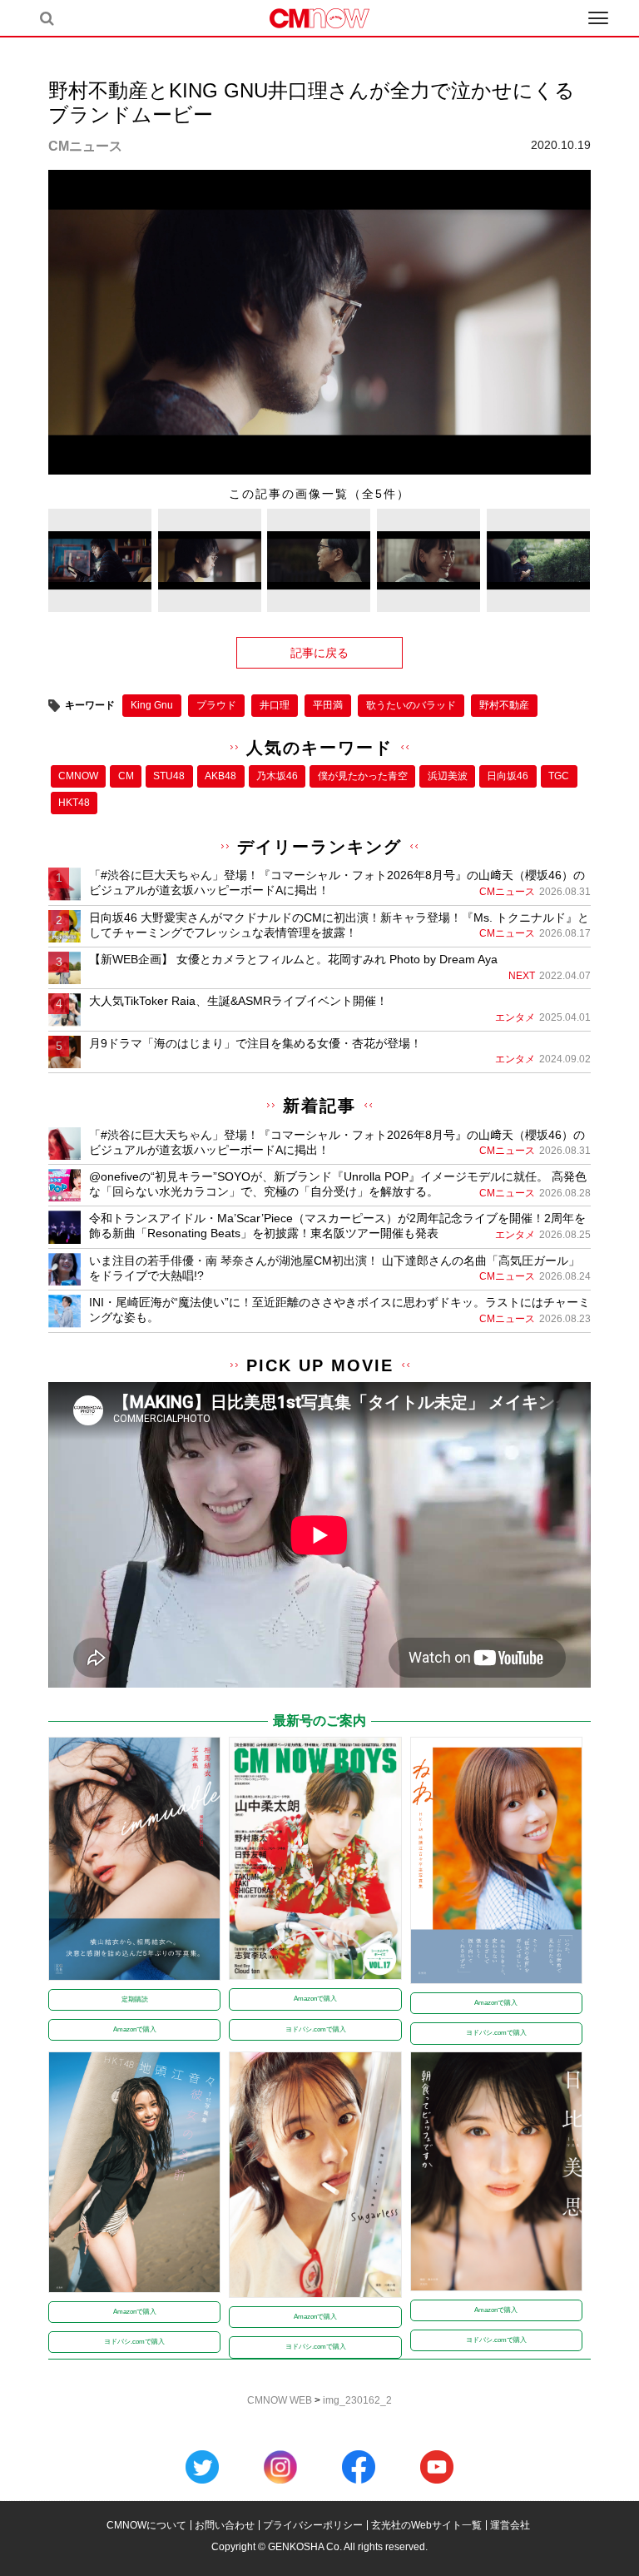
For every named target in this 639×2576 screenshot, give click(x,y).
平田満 (328, 705)
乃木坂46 (277, 776)
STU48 (169, 776)
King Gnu (152, 705)
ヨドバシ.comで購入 (316, 2029)
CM (126, 776)
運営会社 (510, 2525)
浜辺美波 (448, 776)
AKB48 (220, 776)
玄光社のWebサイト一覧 (426, 2525)
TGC (559, 776)
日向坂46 (508, 776)
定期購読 (135, 1999)
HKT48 (74, 803)
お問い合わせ (225, 2525)
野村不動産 (504, 705)
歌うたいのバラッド (411, 705)
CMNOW (78, 776)
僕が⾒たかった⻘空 (363, 776)
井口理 (275, 705)
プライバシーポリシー (313, 2525)
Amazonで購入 (135, 2029)
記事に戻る (319, 653)
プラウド (216, 705)
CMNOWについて (146, 2525)
